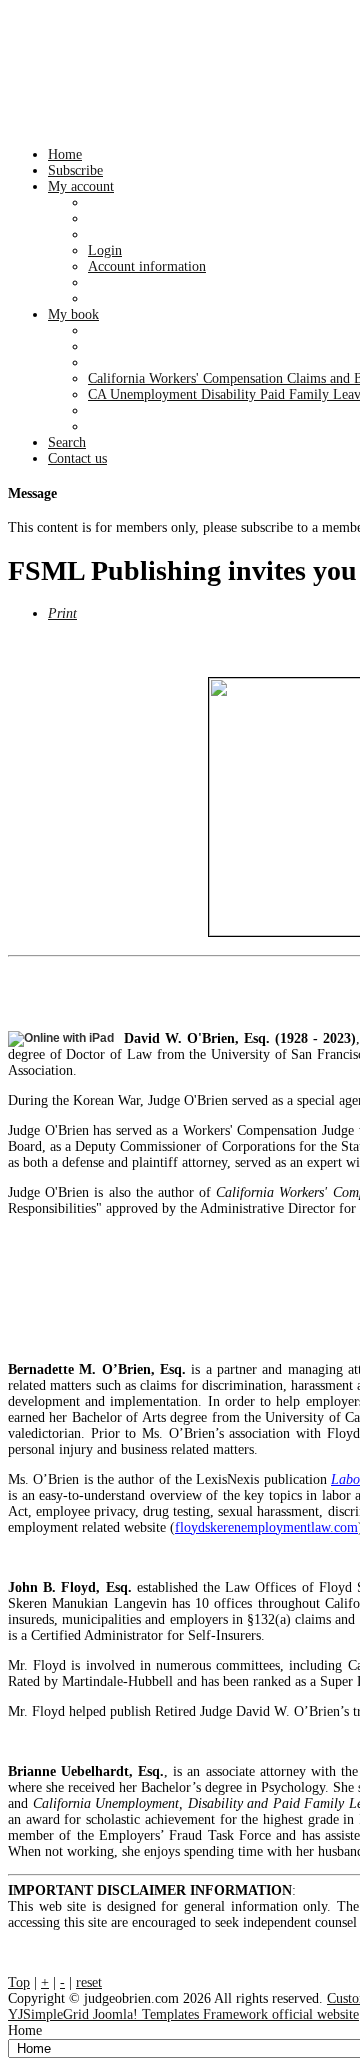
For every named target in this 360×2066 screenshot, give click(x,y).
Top (19, 1982)
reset (89, 1982)
